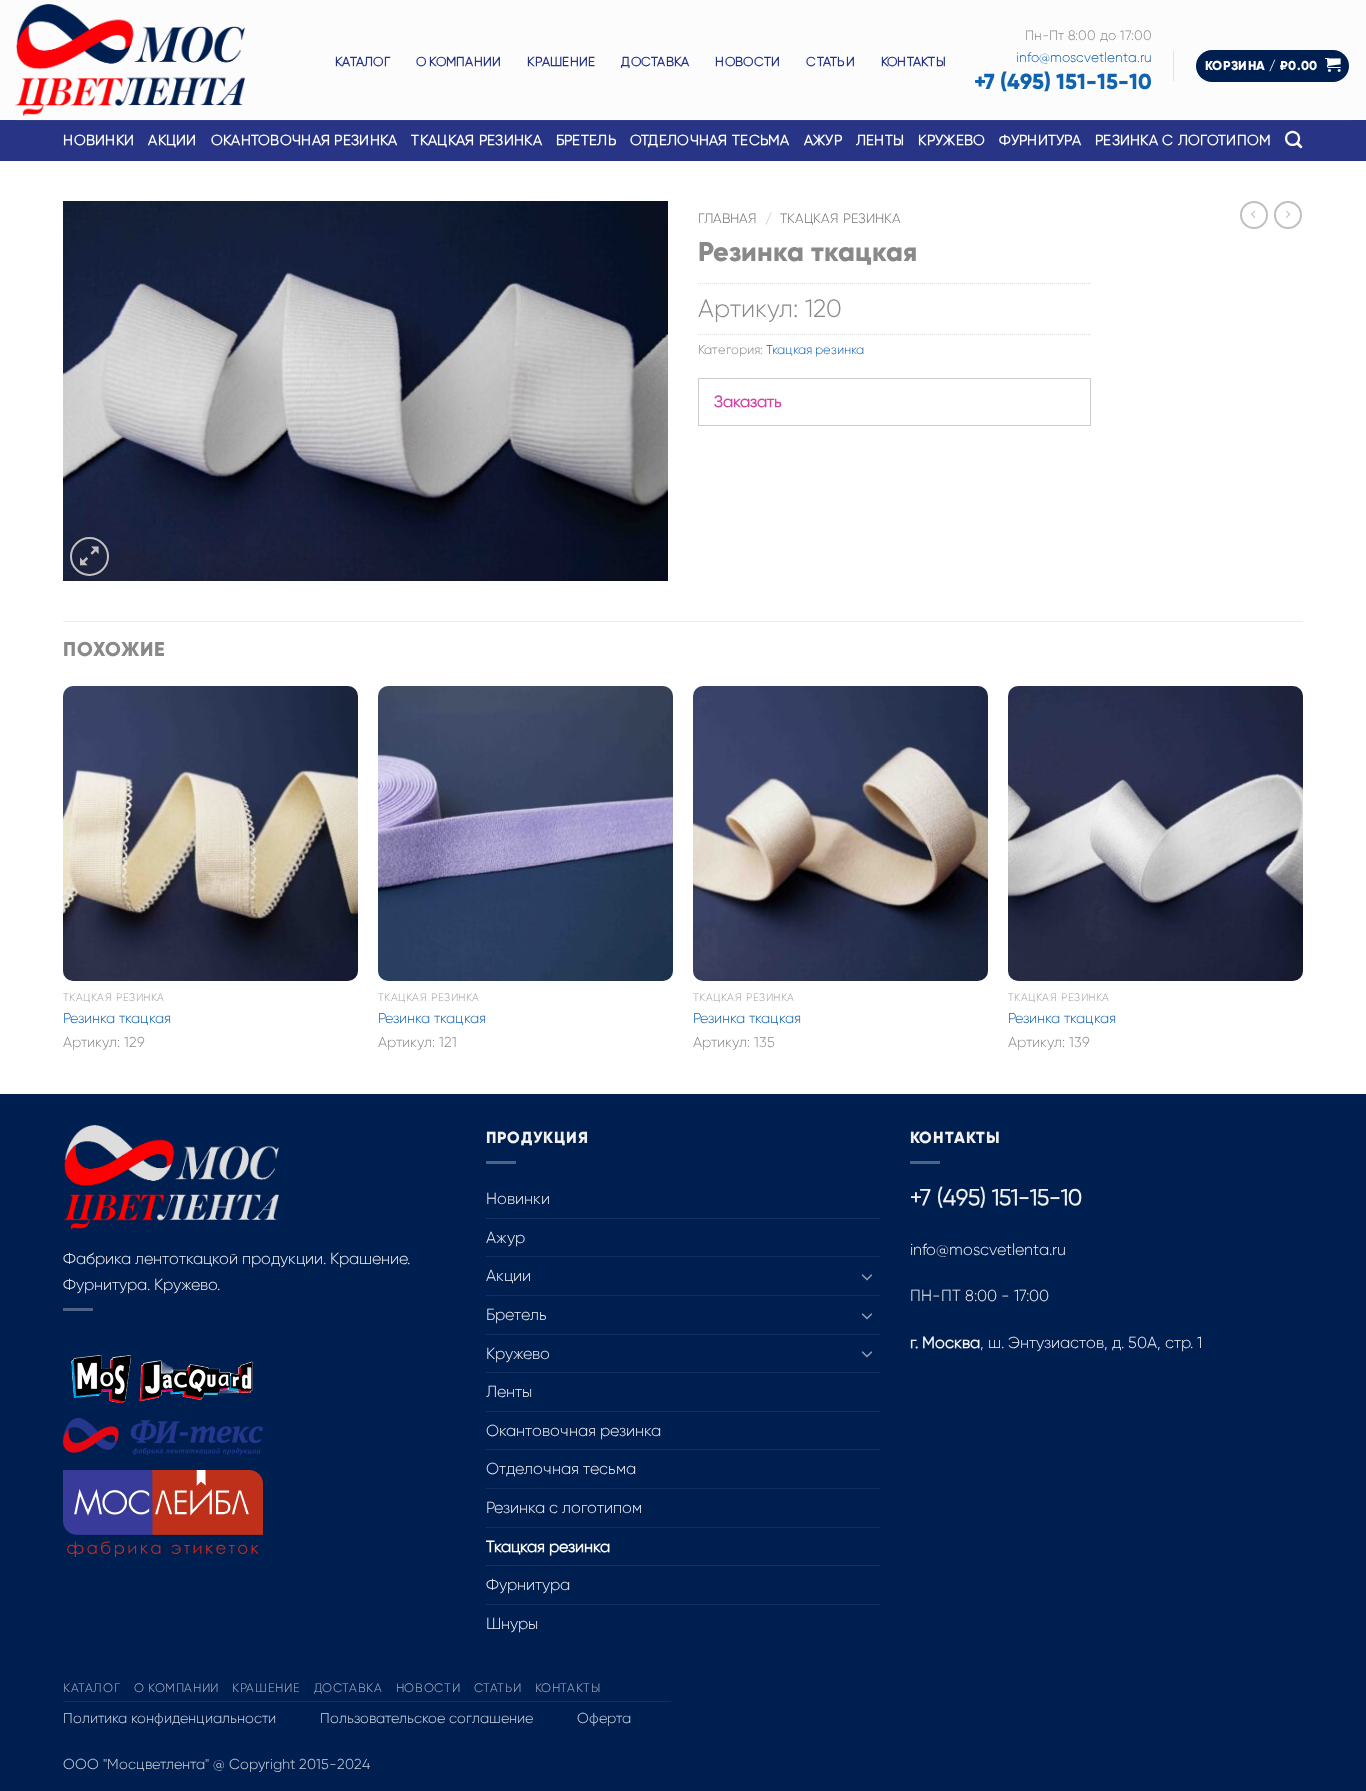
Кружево (518, 1353)
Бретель (516, 1314)
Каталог (362, 61)
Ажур (505, 1237)
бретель (586, 140)
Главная (727, 218)
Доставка (655, 61)
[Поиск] (1293, 140)
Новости (747, 61)
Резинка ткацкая (117, 1018)
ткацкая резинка (476, 140)
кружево (951, 140)
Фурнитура (528, 1584)
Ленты (509, 1391)
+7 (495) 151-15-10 (1063, 81)
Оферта (604, 1718)
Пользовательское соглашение (426, 1718)
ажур (823, 140)
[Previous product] (1288, 215)
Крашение (561, 61)
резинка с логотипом (1183, 140)
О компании (459, 61)
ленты (880, 140)
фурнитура (1040, 140)
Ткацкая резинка (840, 218)
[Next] (1302, 888)
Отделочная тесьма (710, 140)
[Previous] (64, 888)
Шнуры (512, 1623)
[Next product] (1254, 215)
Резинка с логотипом (564, 1507)
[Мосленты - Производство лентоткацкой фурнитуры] (160, 60)
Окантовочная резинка (304, 140)
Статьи (830, 61)
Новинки (98, 140)
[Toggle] (868, 1276)
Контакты (913, 61)
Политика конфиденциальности (169, 1718)
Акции (172, 140)
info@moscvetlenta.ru (1084, 57)
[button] (1273, 66)
